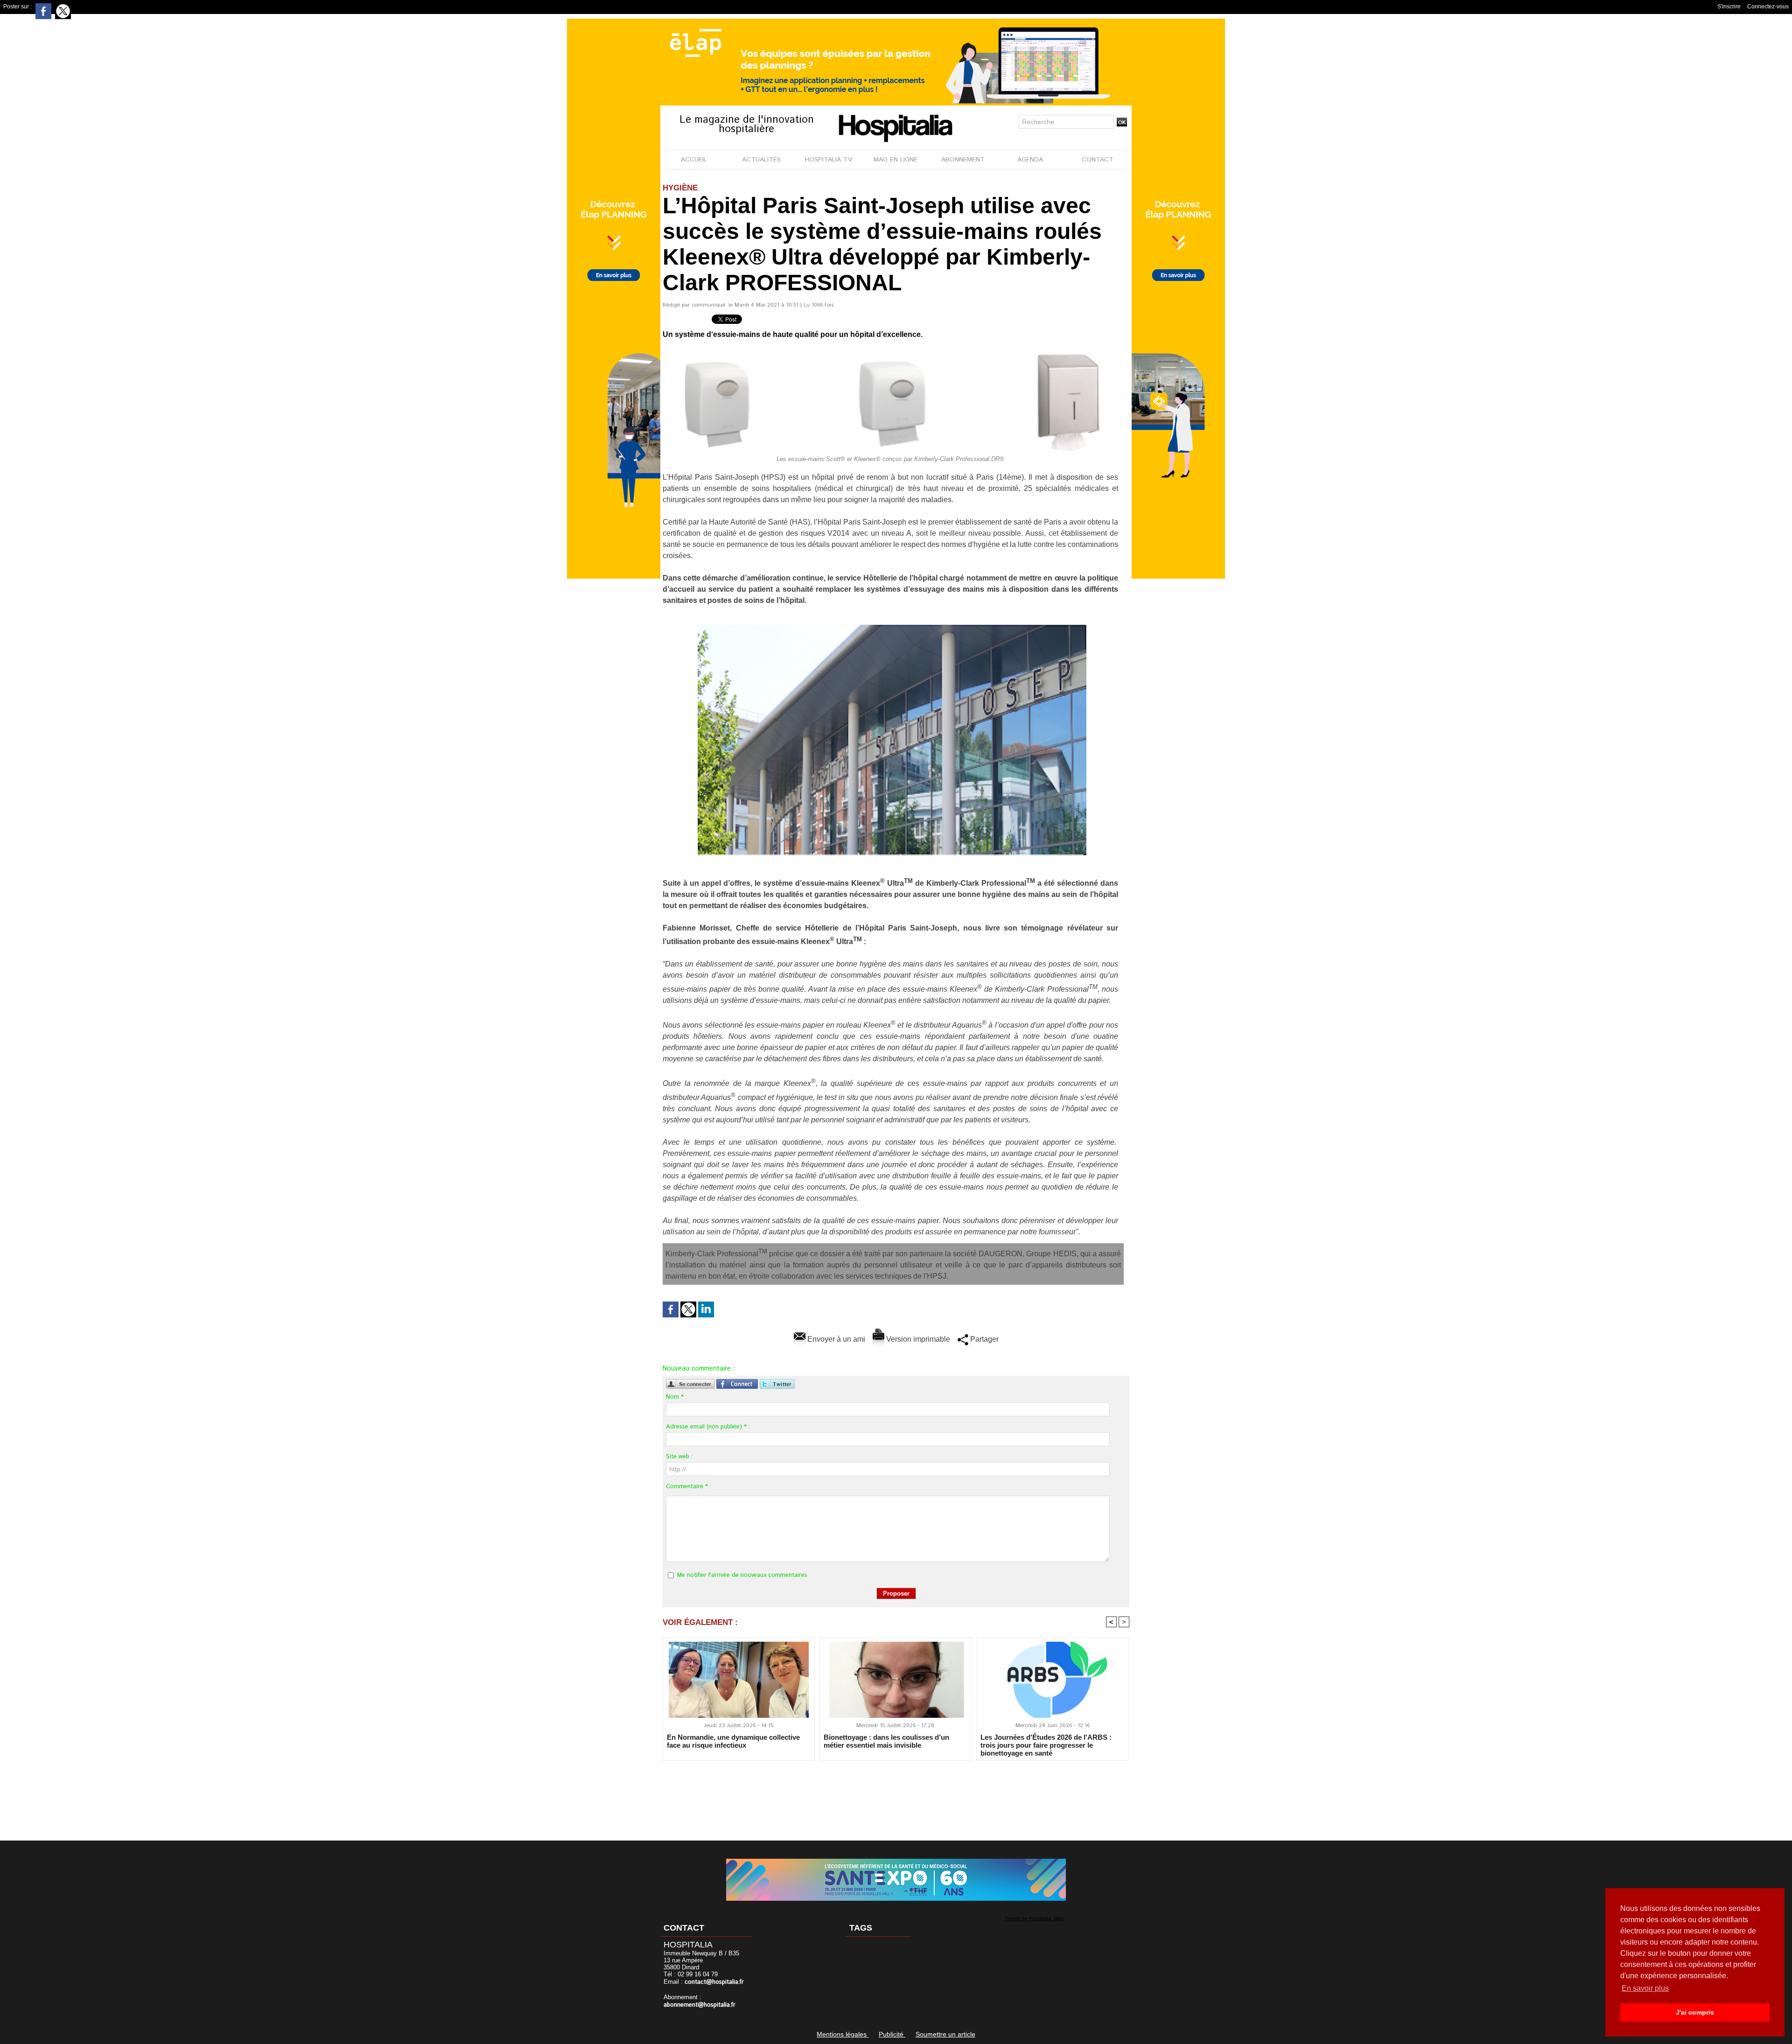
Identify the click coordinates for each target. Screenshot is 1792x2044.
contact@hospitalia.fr (714, 1982)
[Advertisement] (896, 1794)
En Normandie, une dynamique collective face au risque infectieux (733, 1741)
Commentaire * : (689, 1487)
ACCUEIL (694, 160)
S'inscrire (1729, 7)
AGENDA (1030, 160)
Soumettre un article (945, 2034)
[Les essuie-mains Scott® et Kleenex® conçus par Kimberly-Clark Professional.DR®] (896, 354)
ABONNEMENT (963, 160)
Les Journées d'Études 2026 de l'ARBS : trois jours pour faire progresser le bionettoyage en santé (1046, 1745)
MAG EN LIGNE (896, 160)
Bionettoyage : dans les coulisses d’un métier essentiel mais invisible (886, 1741)
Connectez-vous (1768, 7)
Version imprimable (917, 1339)
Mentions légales (843, 2034)
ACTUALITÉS (761, 160)
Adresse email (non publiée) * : (708, 1427)
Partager (983, 1339)
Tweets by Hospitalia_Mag (1034, 1918)
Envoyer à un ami (835, 1339)
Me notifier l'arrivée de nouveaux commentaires (742, 1575)
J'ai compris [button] (1695, 2012)
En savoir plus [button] (1645, 1988)
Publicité (892, 2034)
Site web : (679, 1457)
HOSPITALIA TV (829, 160)
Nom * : (676, 1397)
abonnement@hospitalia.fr (700, 2005)
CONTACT (1098, 160)
